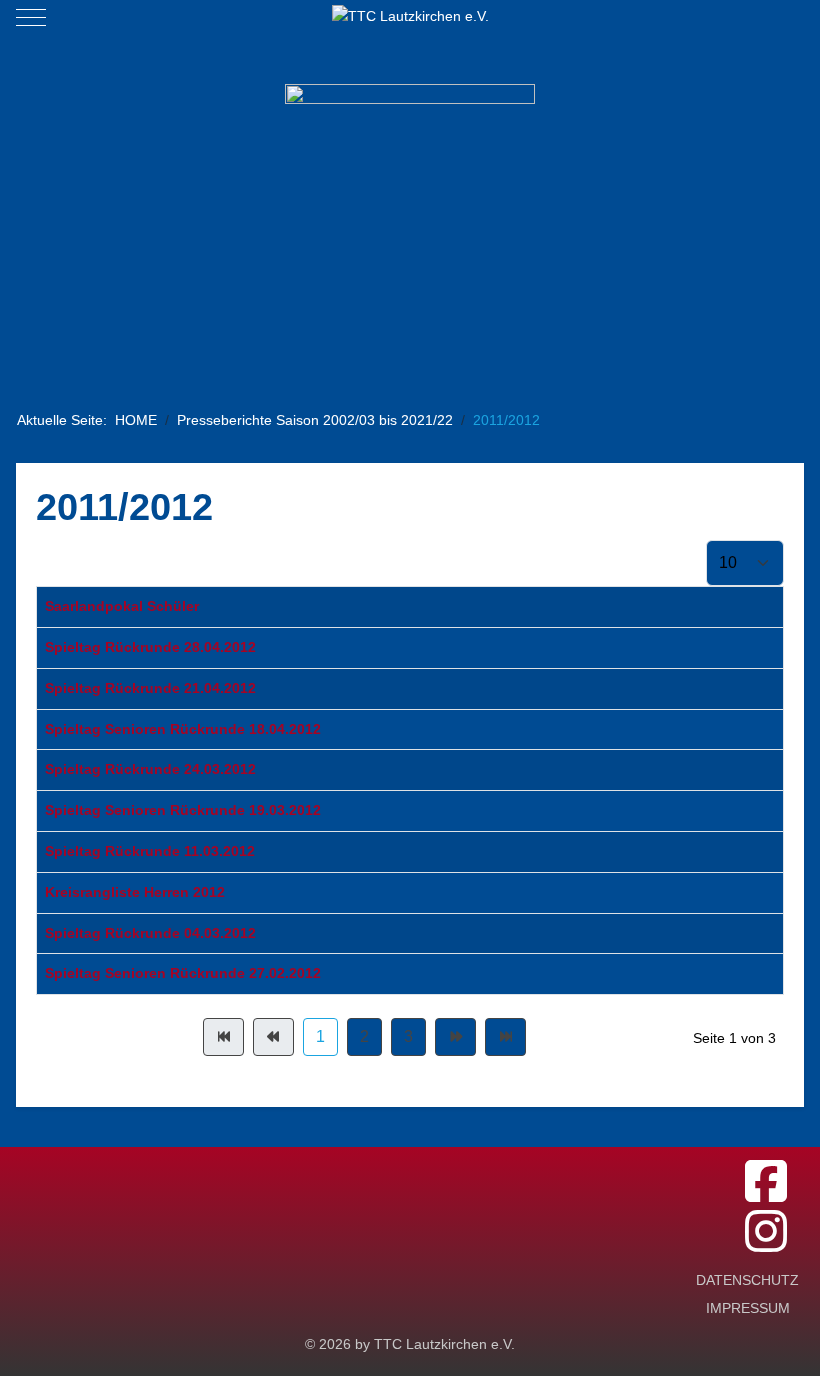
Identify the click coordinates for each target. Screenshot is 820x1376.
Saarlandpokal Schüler (122, 606)
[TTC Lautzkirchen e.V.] (410, 17)
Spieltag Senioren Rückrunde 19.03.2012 (183, 810)
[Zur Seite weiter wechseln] (455, 1037)
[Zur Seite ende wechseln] (505, 1037)
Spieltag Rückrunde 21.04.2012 (150, 688)
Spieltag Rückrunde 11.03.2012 (150, 851)
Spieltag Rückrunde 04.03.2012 (150, 933)
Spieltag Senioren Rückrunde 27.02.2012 (183, 973)
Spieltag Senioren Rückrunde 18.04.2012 (183, 729)
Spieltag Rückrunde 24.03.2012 (150, 769)
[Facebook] (766, 1182)
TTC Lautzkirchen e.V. (444, 1344)
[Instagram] (766, 1232)
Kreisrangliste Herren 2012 (135, 892)
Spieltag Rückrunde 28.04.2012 (150, 647)
